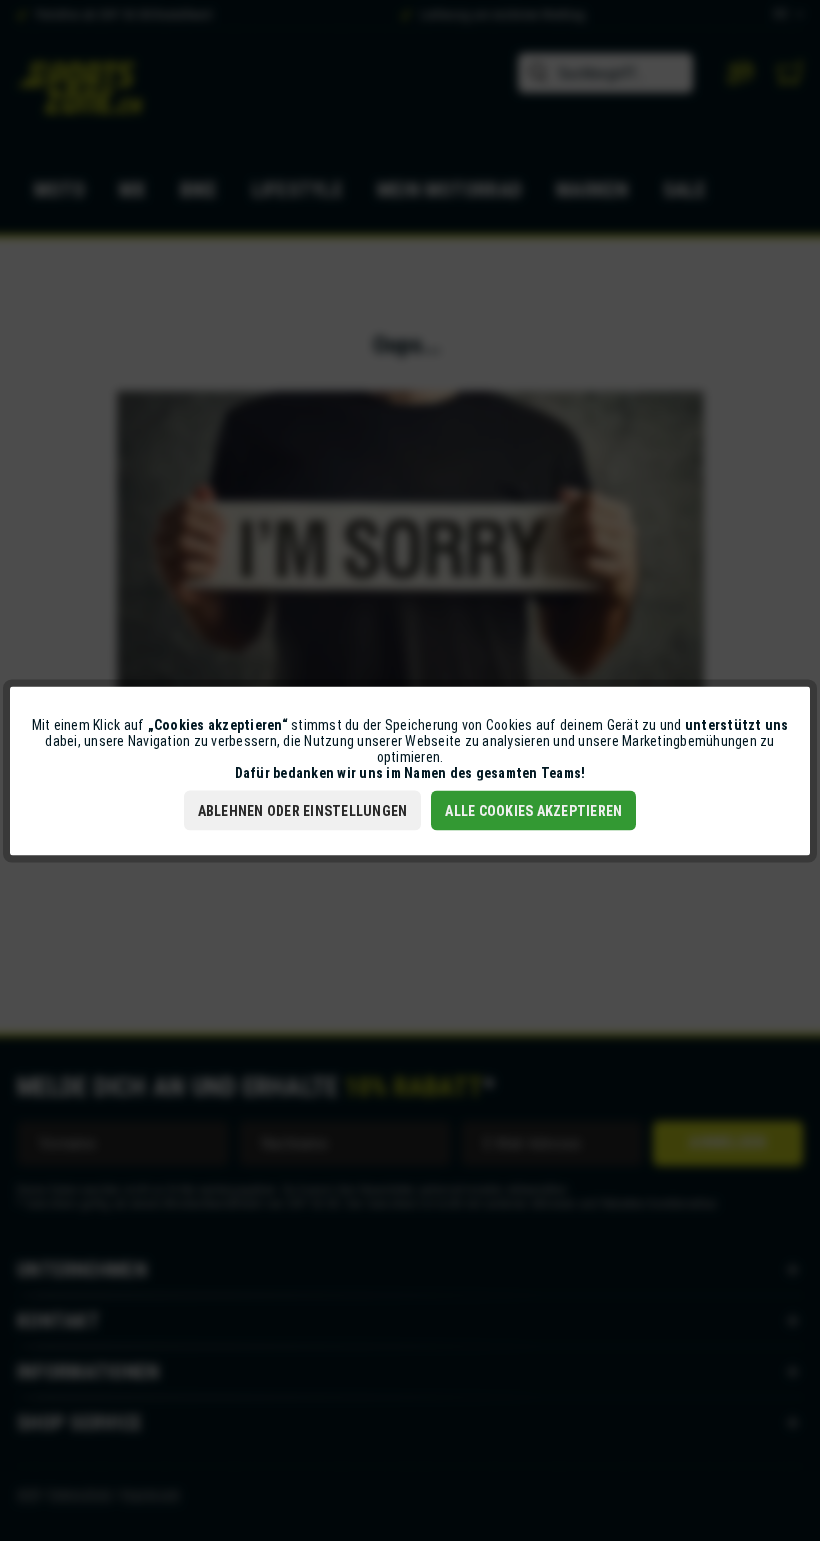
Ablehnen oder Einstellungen (303, 810)
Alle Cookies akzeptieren (533, 810)
